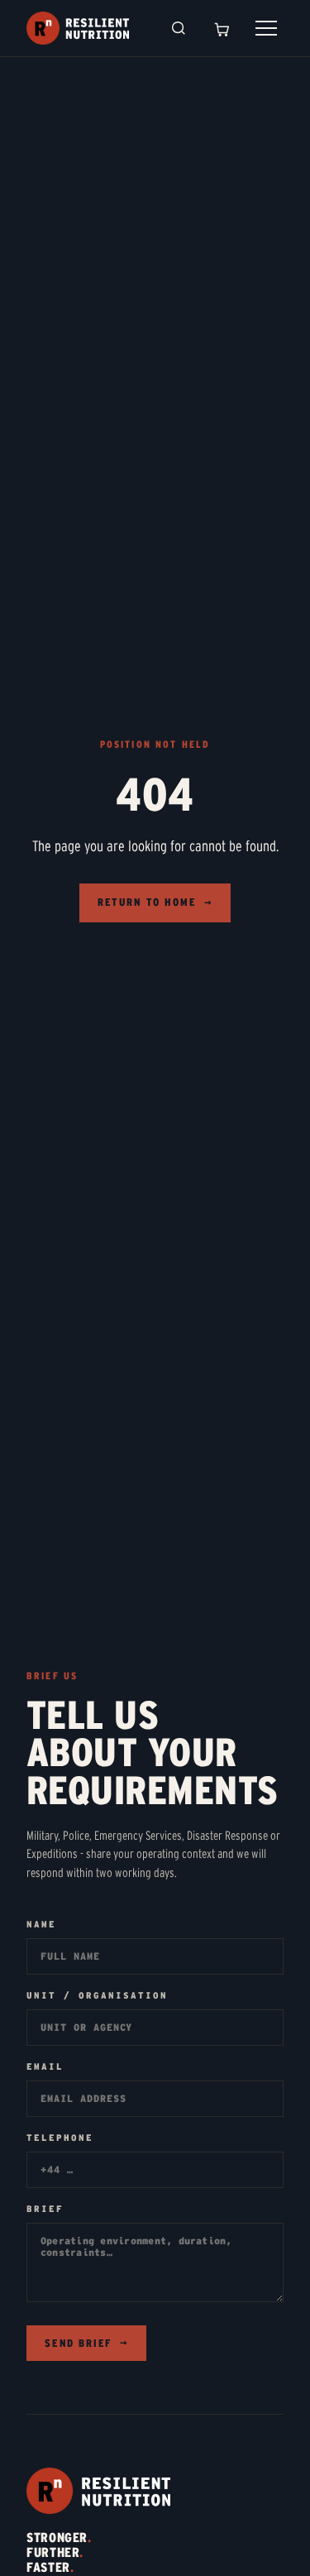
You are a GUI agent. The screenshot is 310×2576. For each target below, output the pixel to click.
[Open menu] (266, 28)
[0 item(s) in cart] (222, 28)
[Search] (179, 28)
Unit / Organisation (97, 1996)
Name (41, 1925)
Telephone (60, 2138)
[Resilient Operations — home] (78, 28)
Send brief (86, 2344)
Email (45, 2067)
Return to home (155, 902)
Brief (45, 2209)
